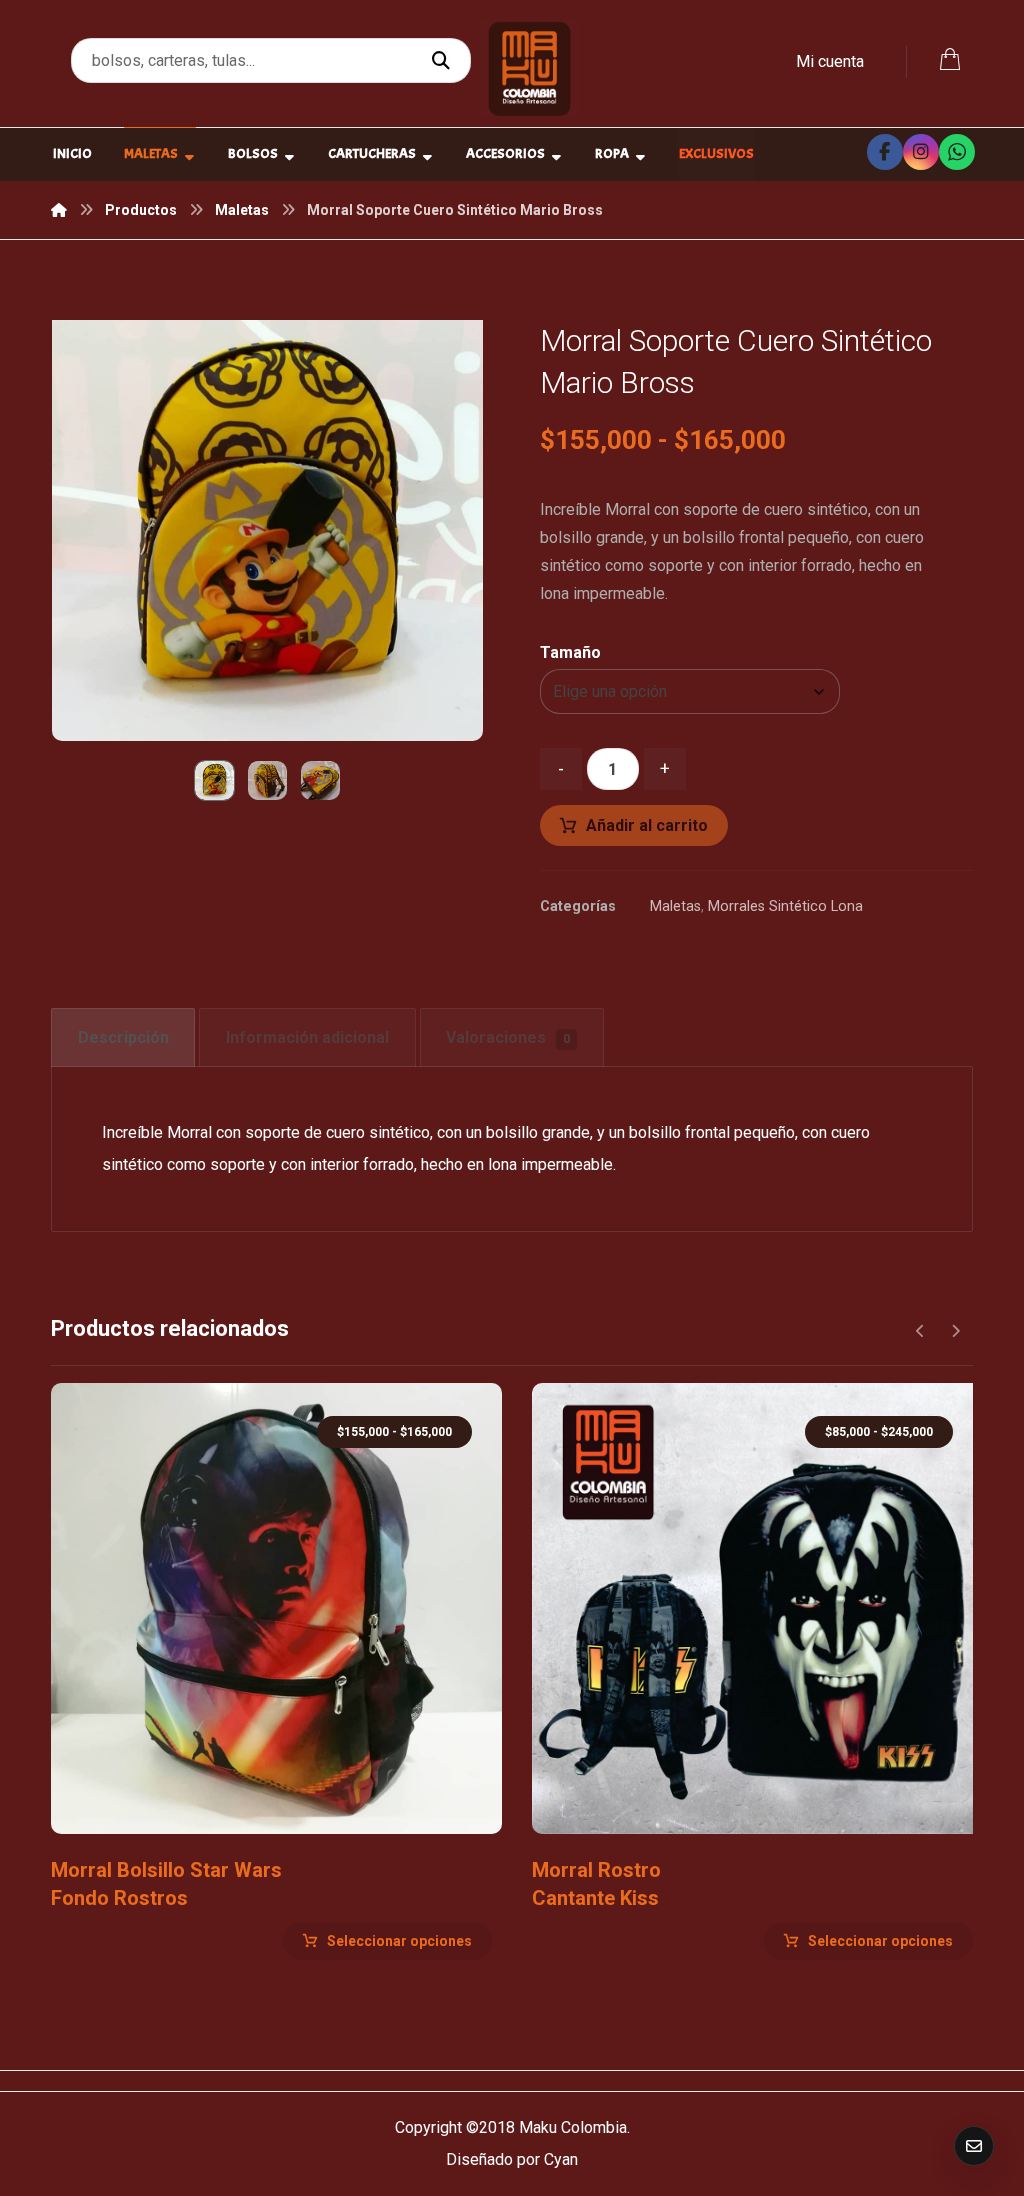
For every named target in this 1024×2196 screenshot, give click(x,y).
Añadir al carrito (647, 825)
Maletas (675, 906)
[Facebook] (885, 152)
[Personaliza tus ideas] (529, 68)
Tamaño (570, 653)
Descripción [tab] (123, 1037)
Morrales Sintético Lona (785, 906)
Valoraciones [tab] (508, 1037)
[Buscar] (443, 61)
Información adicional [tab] (307, 1037)
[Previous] (920, 1331)
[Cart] (950, 57)
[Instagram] (921, 152)
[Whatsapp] (957, 152)
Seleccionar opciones (399, 1941)
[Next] (955, 1331)
